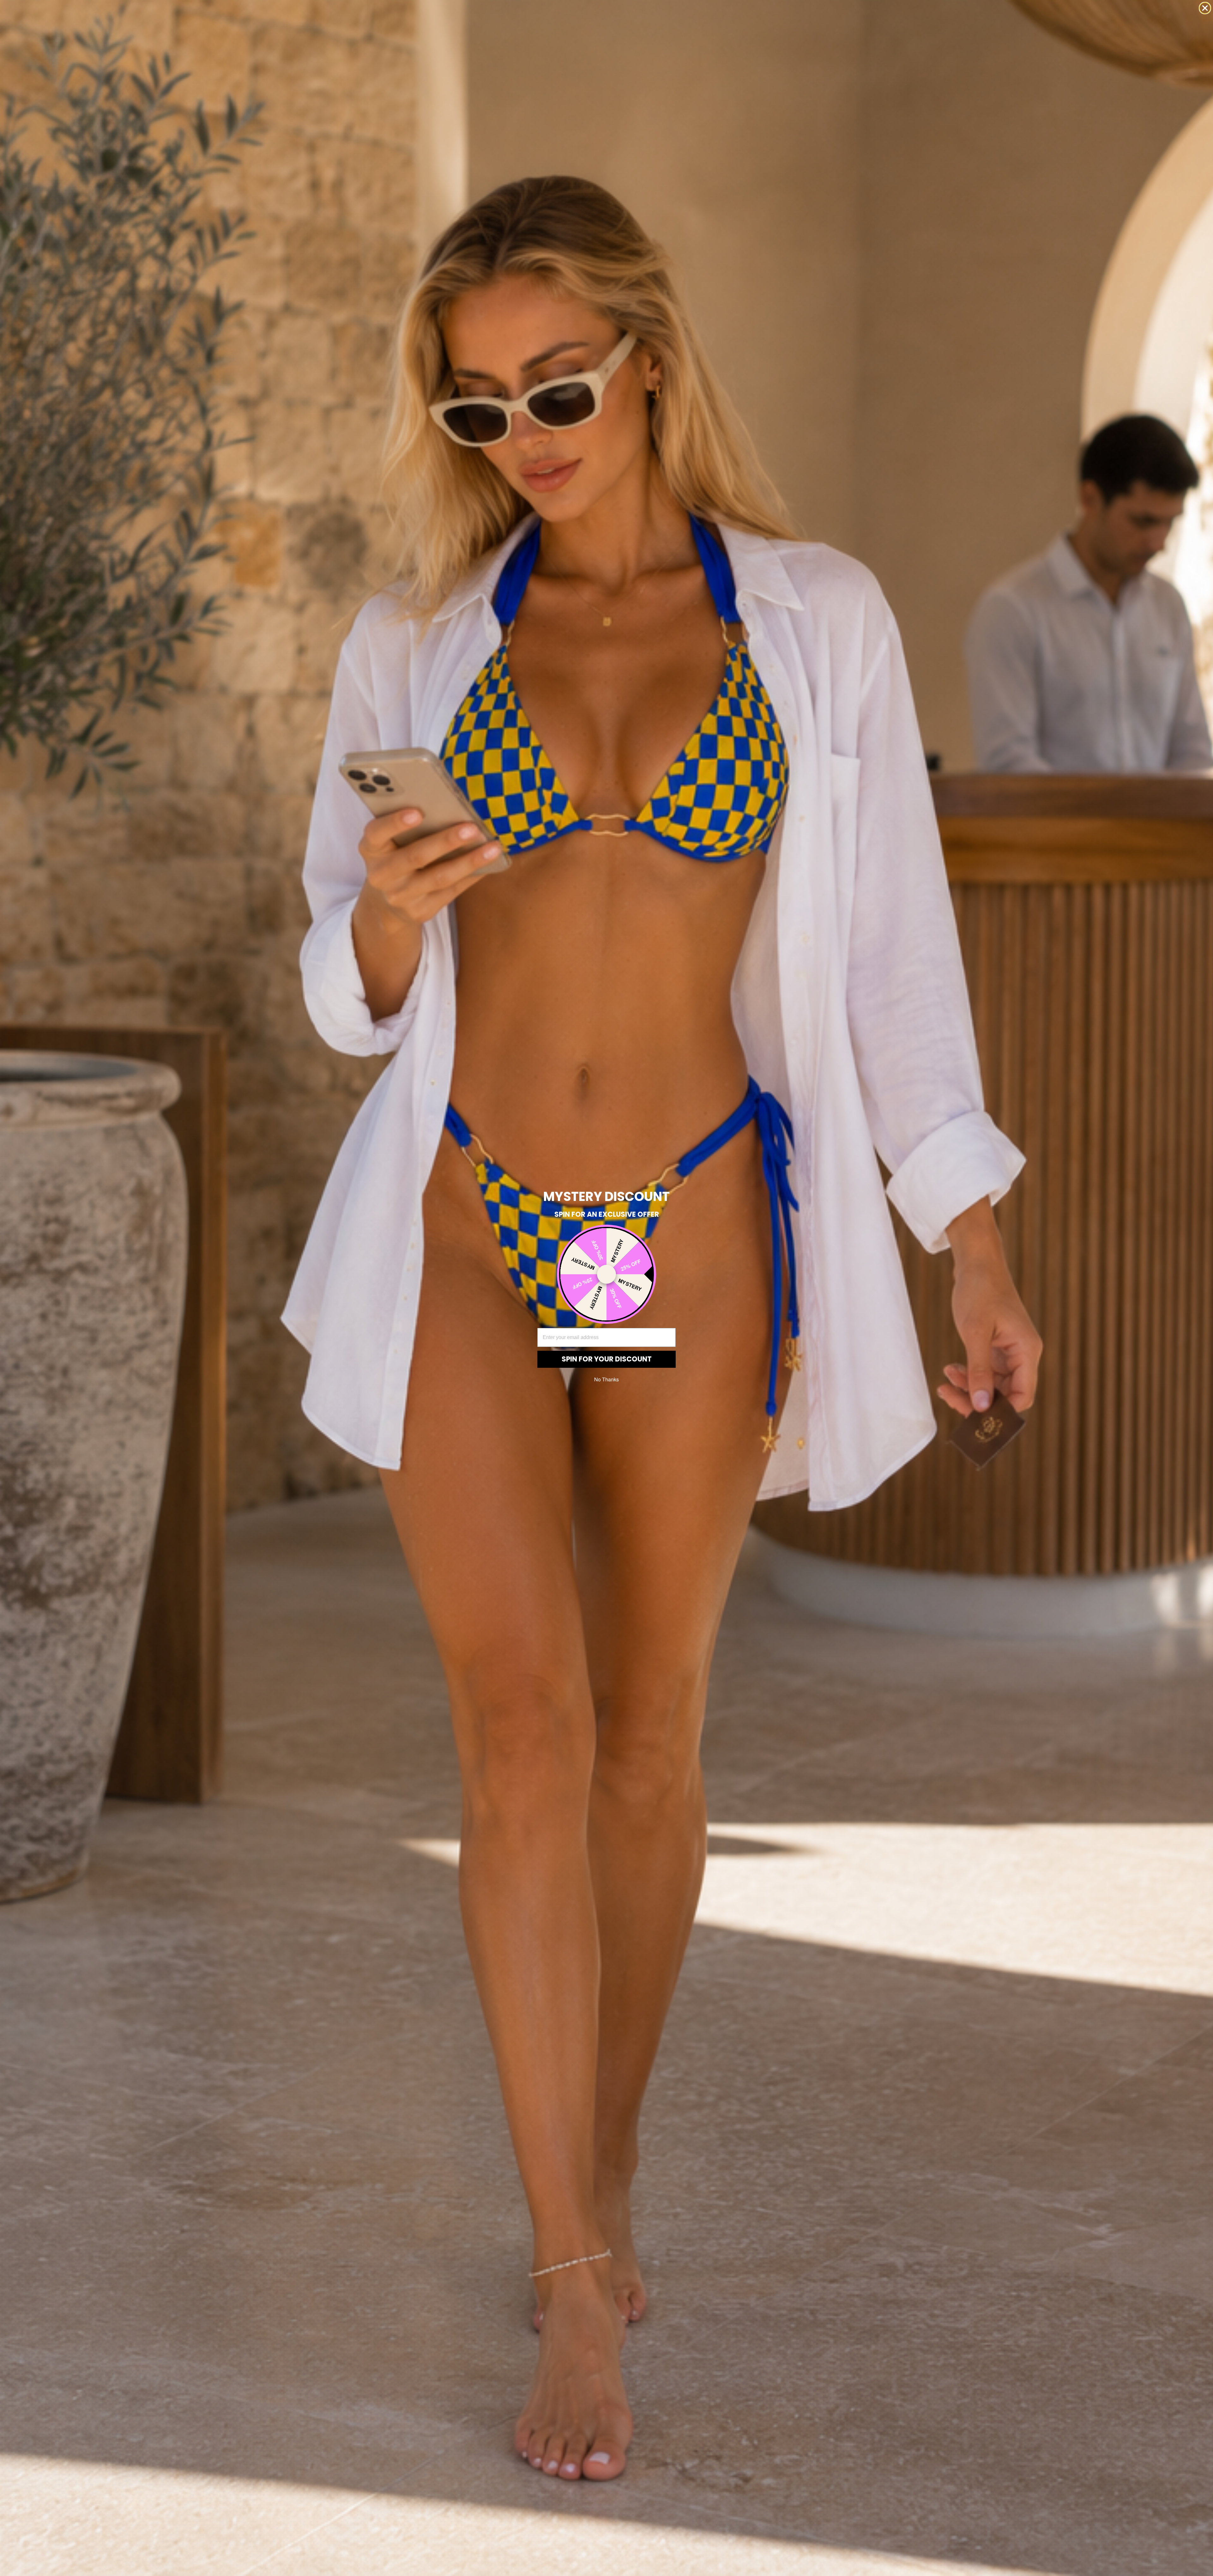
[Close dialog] (1205, 8)
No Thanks (606, 1379)
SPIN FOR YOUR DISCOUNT (607, 1359)
